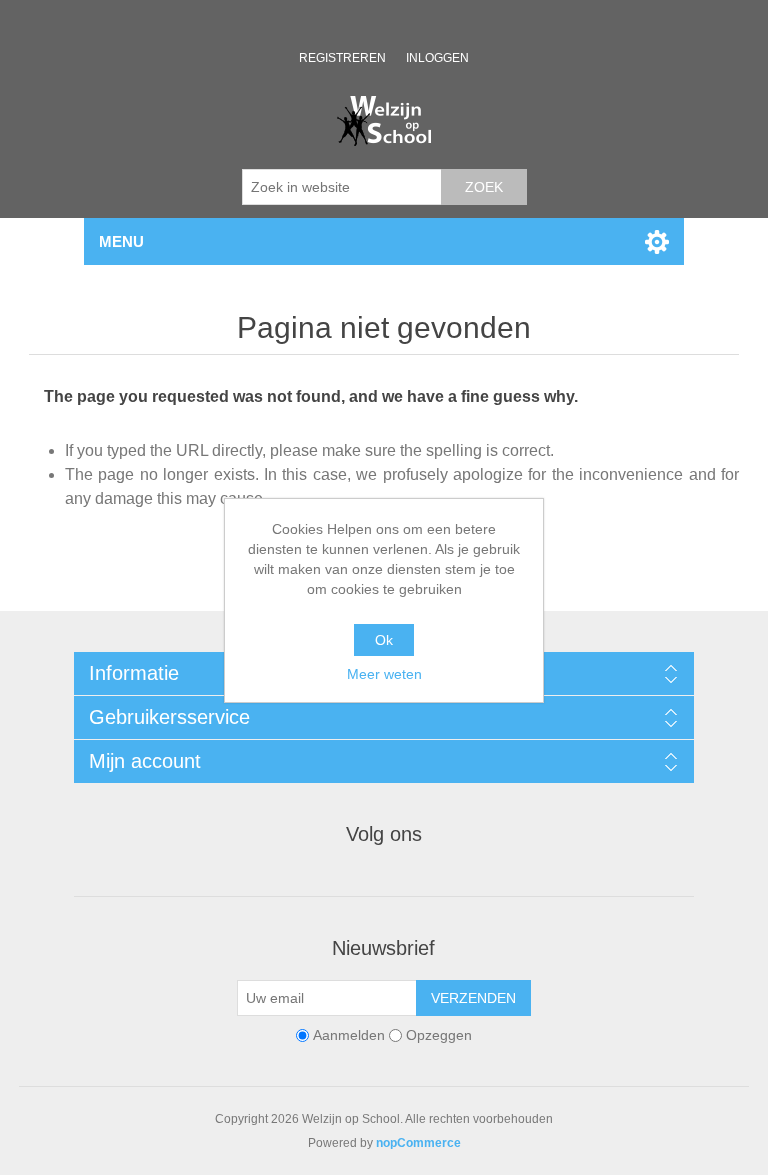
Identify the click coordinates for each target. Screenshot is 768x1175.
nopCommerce (418, 1143)
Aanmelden (349, 1035)
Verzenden (473, 998)
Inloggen (437, 58)
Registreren (342, 58)
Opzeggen (439, 1035)
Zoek (484, 187)
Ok (384, 640)
